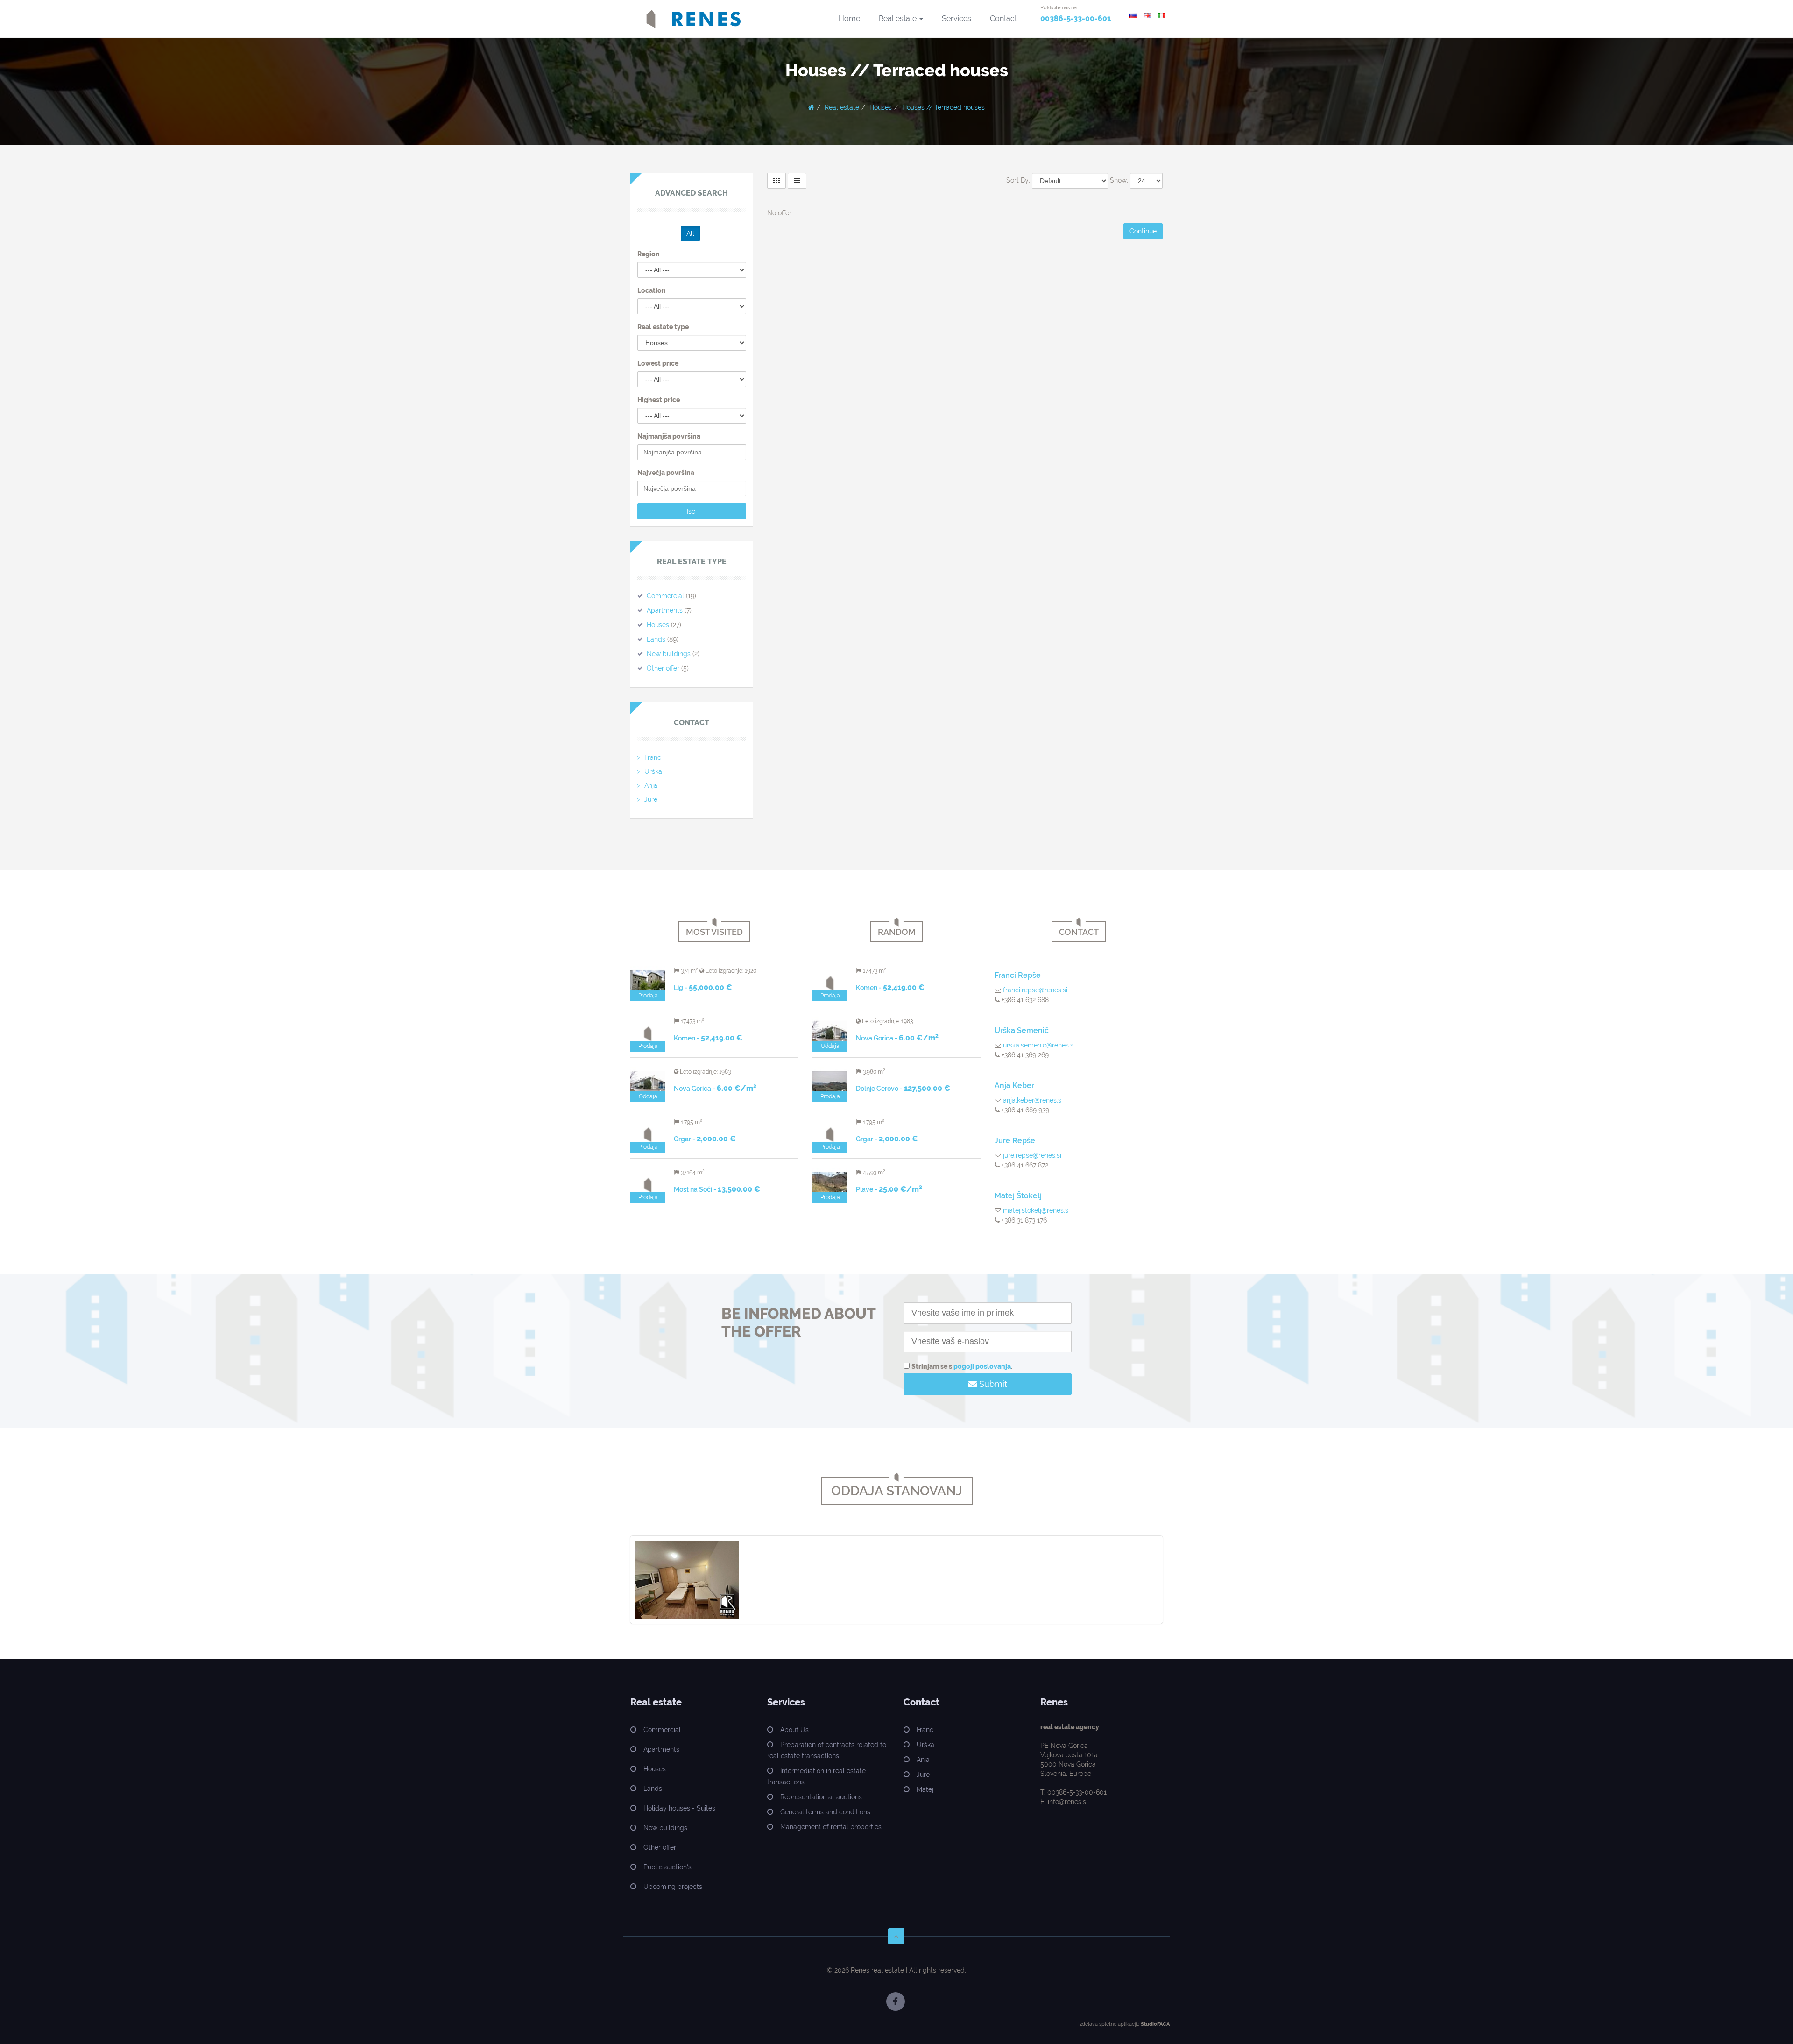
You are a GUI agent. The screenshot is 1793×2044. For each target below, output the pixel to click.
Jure (651, 799)
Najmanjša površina (669, 436)
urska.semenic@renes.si (1039, 1045)
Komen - (708, 1038)
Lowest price (658, 363)
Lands (656, 639)
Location (652, 290)
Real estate (899, 18)
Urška (653, 771)
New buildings (669, 654)
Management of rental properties (831, 1827)
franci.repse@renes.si (1035, 990)
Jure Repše (1015, 1141)
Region (649, 254)
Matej (925, 1789)
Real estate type (663, 327)
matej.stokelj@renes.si (1036, 1210)
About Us (794, 1730)
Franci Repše (1018, 975)
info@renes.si (1068, 1802)
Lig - (703, 988)
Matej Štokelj (1018, 1196)
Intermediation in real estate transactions (816, 1776)
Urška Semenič (1022, 1030)
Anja (651, 785)
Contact (1003, 18)
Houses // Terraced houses (943, 107)
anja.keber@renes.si (1033, 1100)
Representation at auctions (821, 1797)
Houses (881, 107)
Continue (1143, 231)
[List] (797, 181)
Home (849, 18)
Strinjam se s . (962, 1366)
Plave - (889, 1189)
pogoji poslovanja (982, 1366)
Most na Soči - (717, 1189)
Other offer (663, 668)
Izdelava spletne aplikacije (1109, 2024)
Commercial (665, 596)
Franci (653, 757)
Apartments (665, 610)
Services (957, 18)
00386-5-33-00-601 (1076, 18)
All (690, 233)
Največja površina (666, 473)
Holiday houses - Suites (679, 1808)
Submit (992, 1384)
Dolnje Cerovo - (903, 1089)
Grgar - (705, 1139)
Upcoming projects (673, 1887)
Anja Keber (1014, 1086)
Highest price (659, 400)
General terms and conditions (825, 1812)
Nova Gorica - (715, 1089)
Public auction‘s (667, 1867)
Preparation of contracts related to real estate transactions (827, 1750)
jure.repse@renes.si (1032, 1155)
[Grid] (776, 181)
